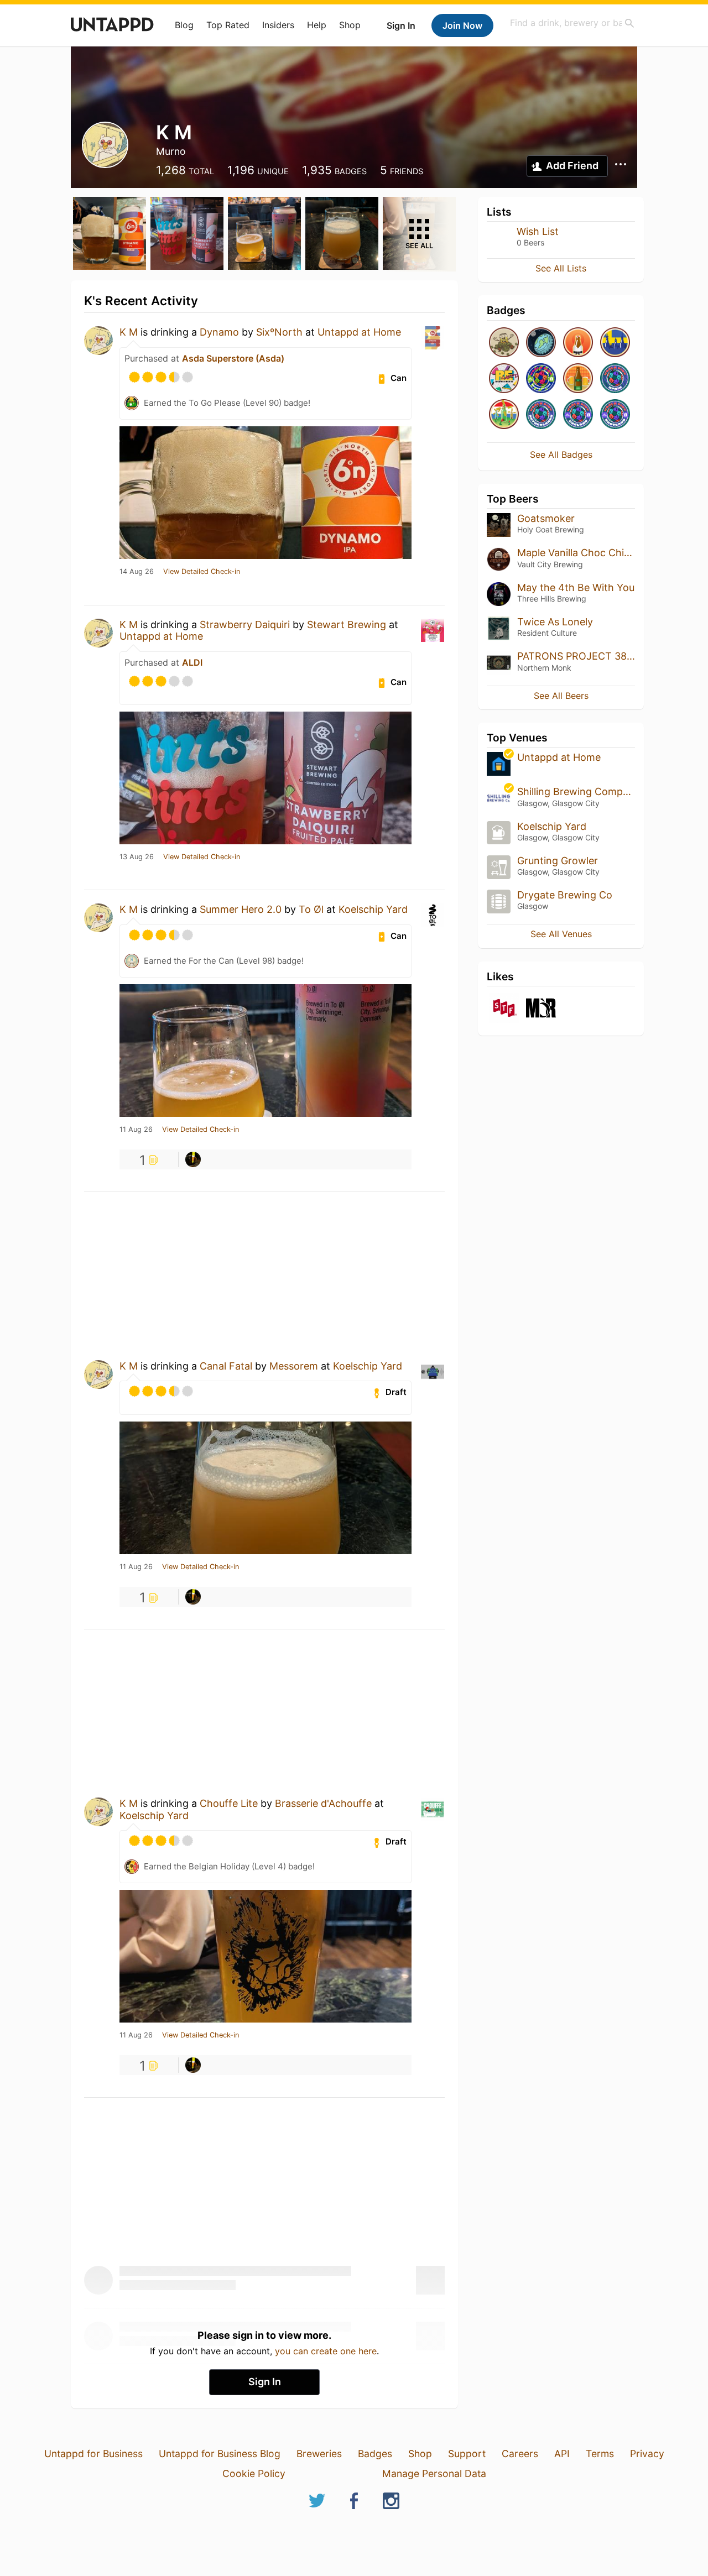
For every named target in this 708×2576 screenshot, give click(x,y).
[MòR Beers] (541, 1009)
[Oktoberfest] (578, 379)
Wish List (538, 231)
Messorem (295, 1366)
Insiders (278, 25)
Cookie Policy (254, 2473)
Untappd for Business (93, 2454)
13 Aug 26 (137, 857)
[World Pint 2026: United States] (541, 379)
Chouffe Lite (229, 1803)
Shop (350, 25)
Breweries (319, 2454)
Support (467, 2454)
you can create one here (326, 2351)
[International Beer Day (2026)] (541, 343)
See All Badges (561, 454)
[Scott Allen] (193, 1159)
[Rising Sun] (578, 343)
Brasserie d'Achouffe (323, 1803)
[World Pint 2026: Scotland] (615, 415)
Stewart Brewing (347, 625)
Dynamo (219, 332)
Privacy (647, 2454)
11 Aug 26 (136, 1130)
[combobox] (572, 23)
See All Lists (561, 268)
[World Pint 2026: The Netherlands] (541, 415)
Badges (375, 2454)
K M (129, 332)
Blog (184, 25)
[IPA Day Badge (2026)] (504, 343)
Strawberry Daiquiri (245, 625)
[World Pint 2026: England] (578, 415)
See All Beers (561, 696)
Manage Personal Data (434, 2473)
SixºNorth (279, 332)
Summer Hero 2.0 (241, 909)
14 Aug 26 (137, 572)
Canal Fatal (226, 1366)
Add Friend (572, 166)
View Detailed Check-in (202, 572)
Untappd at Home (359, 332)
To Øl (311, 909)
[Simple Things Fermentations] (504, 1009)
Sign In (401, 25)
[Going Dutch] (504, 415)
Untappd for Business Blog (220, 2454)
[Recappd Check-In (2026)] (504, 379)
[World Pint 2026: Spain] (615, 379)
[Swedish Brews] (615, 343)
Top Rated (228, 25)
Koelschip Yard (373, 909)
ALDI (192, 662)
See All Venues (561, 934)
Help (317, 25)
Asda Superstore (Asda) (233, 358)
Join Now (462, 25)
